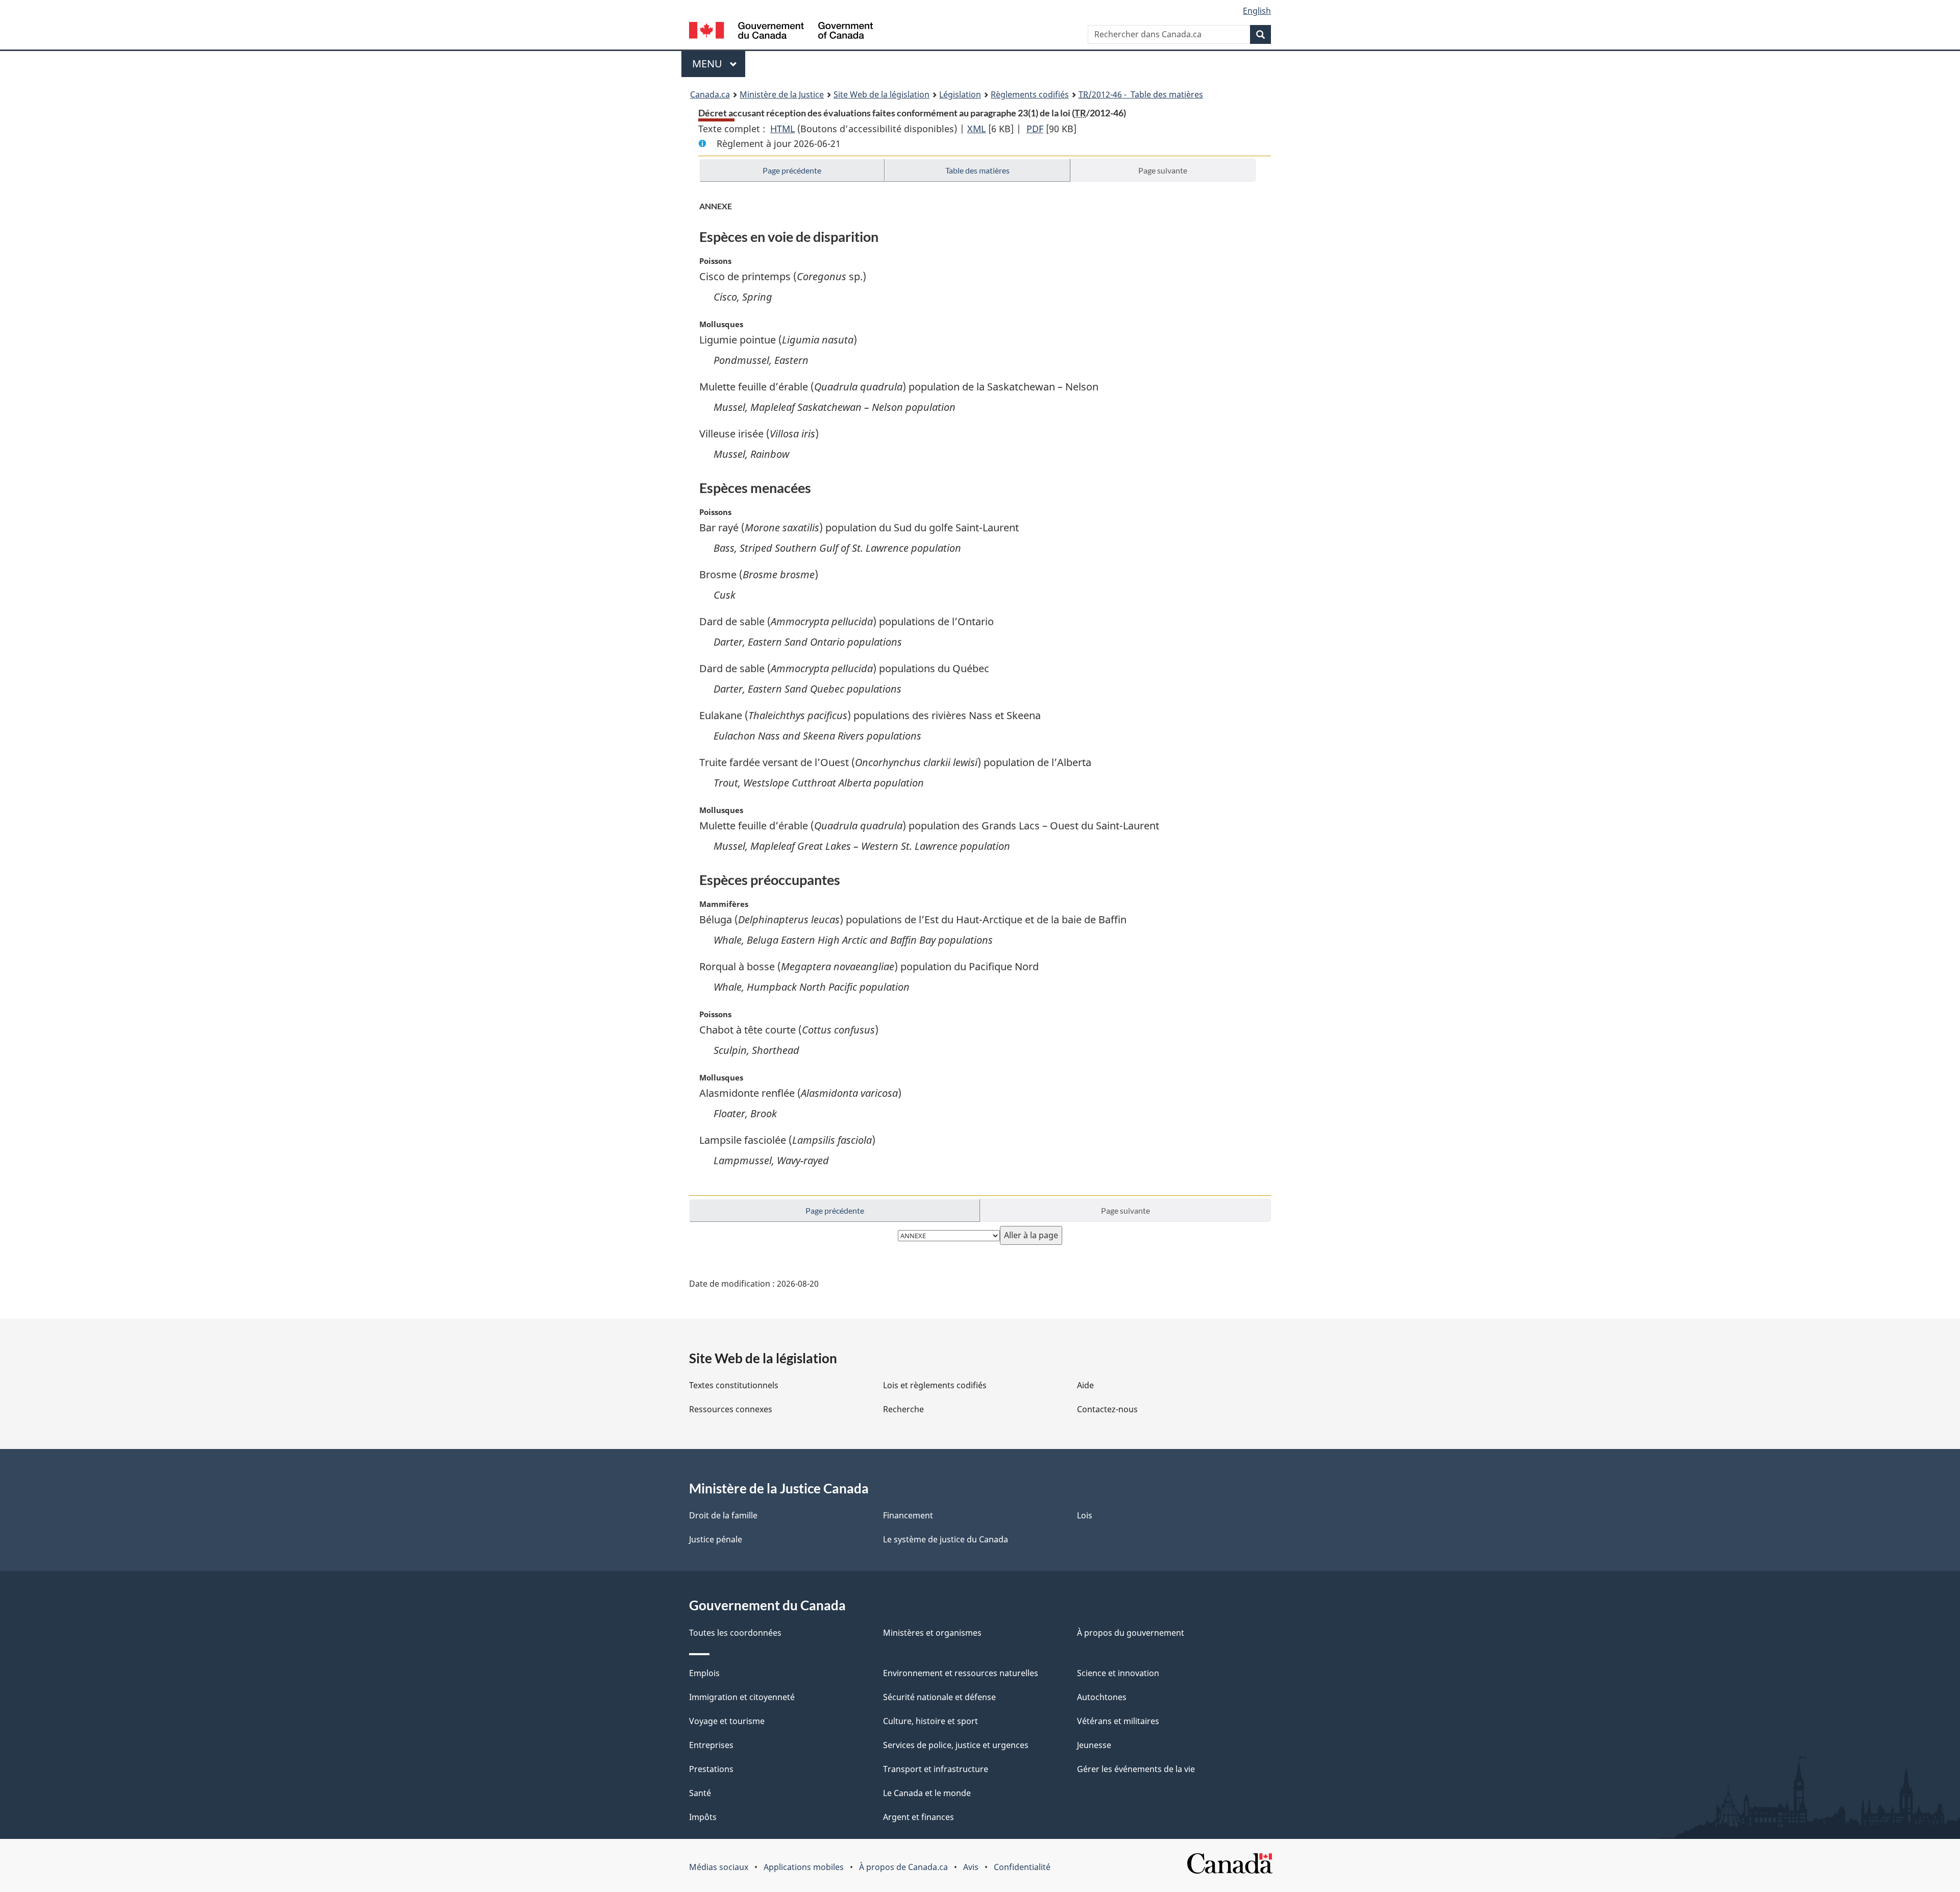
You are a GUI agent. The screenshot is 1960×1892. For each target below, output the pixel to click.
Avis (971, 1867)
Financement (908, 1515)
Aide (1085, 1385)
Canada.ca (710, 94)
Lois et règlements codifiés (935, 1385)
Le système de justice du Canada (946, 1539)
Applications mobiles (804, 1867)
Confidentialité (1022, 1867)
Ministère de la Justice (782, 94)
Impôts (703, 1817)
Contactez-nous (1107, 1409)
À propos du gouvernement (1131, 1633)
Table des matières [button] (977, 170)
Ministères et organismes (932, 1633)
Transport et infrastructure (936, 1769)
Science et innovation (1118, 1673)
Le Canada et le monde (927, 1793)
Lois (1085, 1515)
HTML (782, 129)
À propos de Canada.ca (903, 1867)
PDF (1035, 129)
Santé (700, 1793)
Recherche (903, 1409)
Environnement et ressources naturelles (961, 1673)
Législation (960, 94)
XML (976, 129)
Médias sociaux (719, 1867)
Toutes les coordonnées (735, 1633)
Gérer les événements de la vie (1136, 1769)
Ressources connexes (731, 1409)
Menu (719, 64)
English (1257, 11)
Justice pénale (716, 1539)
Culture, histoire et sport (930, 1721)
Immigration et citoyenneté (742, 1697)
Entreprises (711, 1745)
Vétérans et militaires (1118, 1721)
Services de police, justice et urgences (956, 1745)
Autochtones (1102, 1697)
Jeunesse (1094, 1745)
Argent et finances (918, 1817)
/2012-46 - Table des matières (1141, 94)
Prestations (711, 1769)
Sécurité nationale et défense (939, 1697)
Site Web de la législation (881, 94)
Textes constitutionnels (734, 1385)
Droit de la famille (723, 1515)
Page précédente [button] (792, 170)
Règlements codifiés (1030, 94)
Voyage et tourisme (727, 1721)
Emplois (704, 1673)
